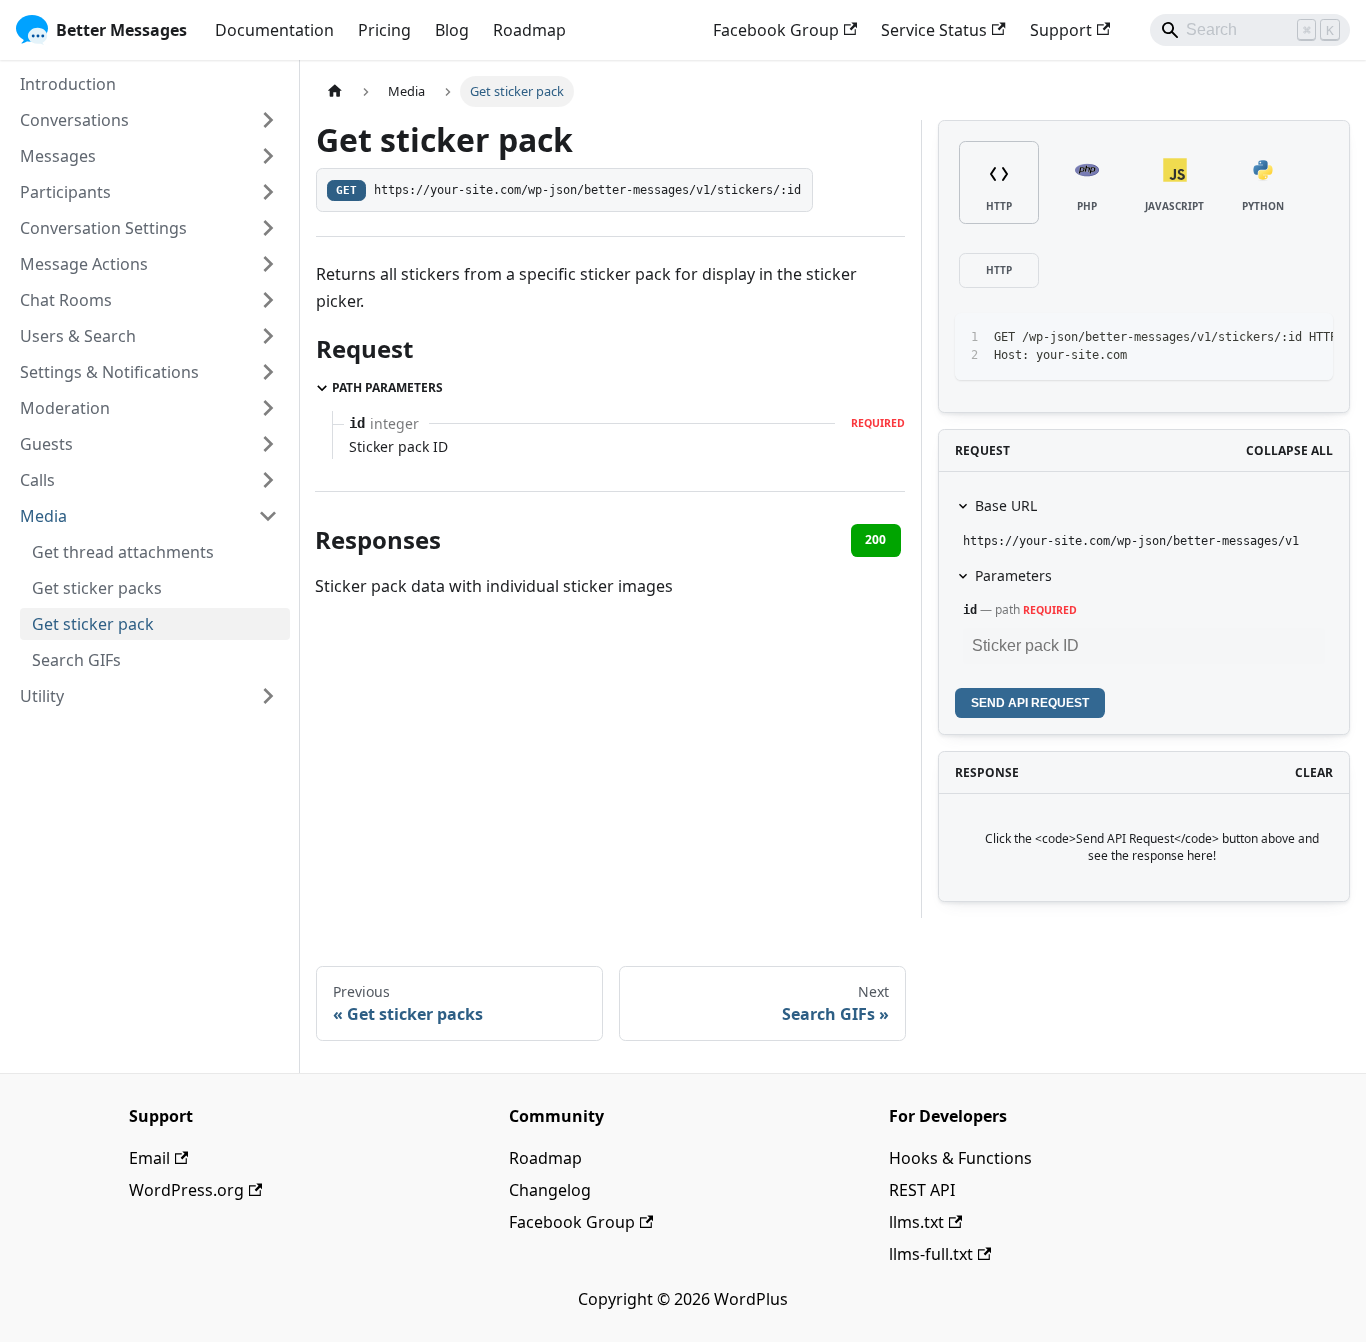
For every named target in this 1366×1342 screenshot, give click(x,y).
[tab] (999, 182)
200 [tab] (875, 539)
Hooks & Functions (960, 1158)
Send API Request (1030, 703)
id (970, 610)
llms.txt (916, 1222)
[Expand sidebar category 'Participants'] (268, 192)
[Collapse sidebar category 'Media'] (268, 516)
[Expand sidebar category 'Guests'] (268, 444)
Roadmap (529, 30)
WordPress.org (186, 1190)
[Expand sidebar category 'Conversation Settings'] (268, 228)
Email (149, 1158)
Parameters (1013, 575)
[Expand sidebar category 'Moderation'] (268, 408)
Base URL (1006, 505)
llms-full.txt (931, 1254)
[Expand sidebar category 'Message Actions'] (268, 264)
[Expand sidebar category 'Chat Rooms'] (268, 300)
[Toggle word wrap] (1236, 338)
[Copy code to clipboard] (1272, 338)
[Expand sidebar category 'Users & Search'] (268, 336)
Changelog (550, 1190)
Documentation (274, 30)
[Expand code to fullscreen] (1308, 338)
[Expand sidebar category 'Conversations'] (268, 120)
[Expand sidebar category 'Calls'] (268, 480)
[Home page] (335, 91)
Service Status (934, 30)
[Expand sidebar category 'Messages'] (268, 156)
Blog (452, 30)
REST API (922, 1190)
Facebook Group (776, 30)
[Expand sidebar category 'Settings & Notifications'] (268, 372)
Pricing (384, 30)
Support (1061, 30)
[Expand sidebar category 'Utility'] (268, 696)
